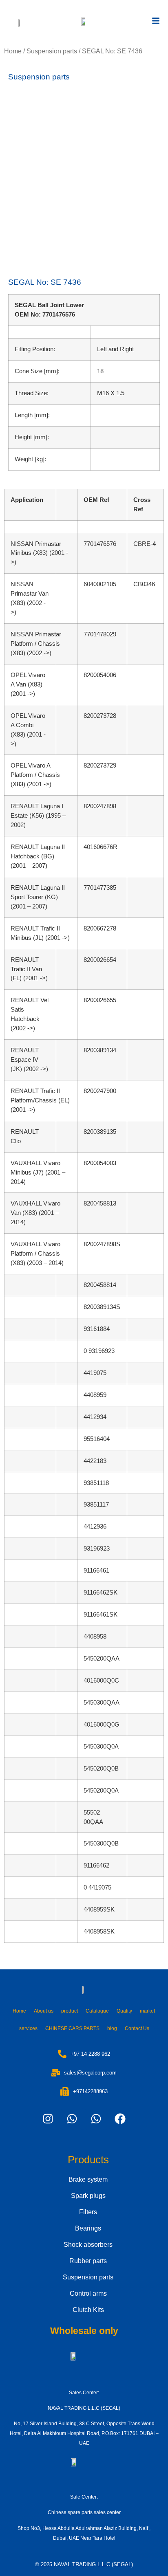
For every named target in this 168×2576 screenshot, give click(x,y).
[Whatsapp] (72, 2119)
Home (13, 51)
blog (112, 2028)
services (28, 2028)
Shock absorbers (88, 2245)
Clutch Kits (88, 2310)
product (70, 2011)
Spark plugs (88, 2196)
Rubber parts (88, 2261)
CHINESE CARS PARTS (72, 2028)
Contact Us (137, 2028)
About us (44, 2011)
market (147, 2011)
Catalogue (97, 2011)
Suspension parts (52, 51)
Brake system (88, 2179)
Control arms (88, 2293)
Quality (124, 2011)
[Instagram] (48, 2119)
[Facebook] (120, 2119)
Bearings (88, 2228)
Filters (88, 2212)
